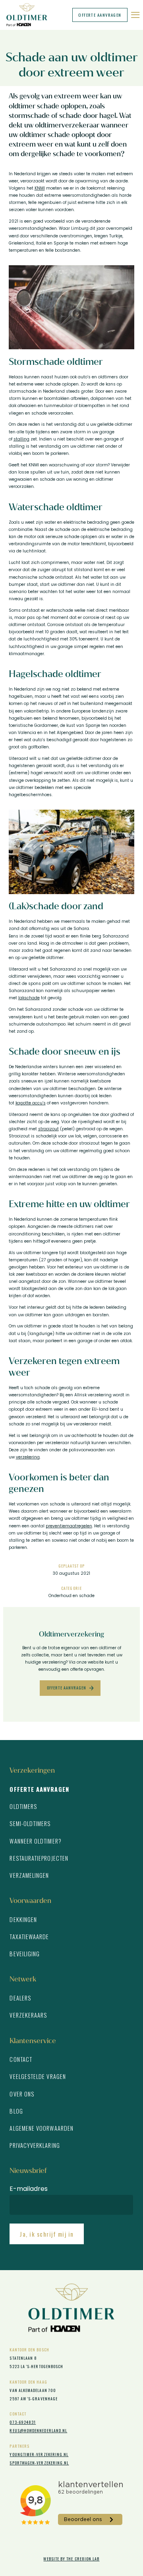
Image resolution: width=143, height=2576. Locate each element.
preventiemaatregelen (69, 1526)
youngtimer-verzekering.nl (39, 2454)
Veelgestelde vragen (38, 2076)
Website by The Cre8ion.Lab (71, 2559)
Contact (21, 2059)
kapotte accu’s (31, 1103)
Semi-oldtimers (30, 1823)
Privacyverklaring (35, 2145)
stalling (21, 439)
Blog (16, 2111)
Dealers (20, 1998)
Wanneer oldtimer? (35, 1841)
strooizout (48, 1129)
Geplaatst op (72, 1566)
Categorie (71, 1588)
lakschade (29, 998)
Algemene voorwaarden (42, 2128)
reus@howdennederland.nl (38, 2430)
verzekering (28, 1457)
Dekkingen (23, 1919)
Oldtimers (23, 1806)
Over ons (22, 2094)
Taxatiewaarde (29, 1937)
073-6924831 (23, 2422)
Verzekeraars (28, 2015)
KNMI (40, 188)
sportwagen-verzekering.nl (39, 2463)
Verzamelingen (29, 1875)
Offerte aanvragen (100, 15)
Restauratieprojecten (39, 1858)
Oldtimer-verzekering (29, 15)
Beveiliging (25, 1954)
